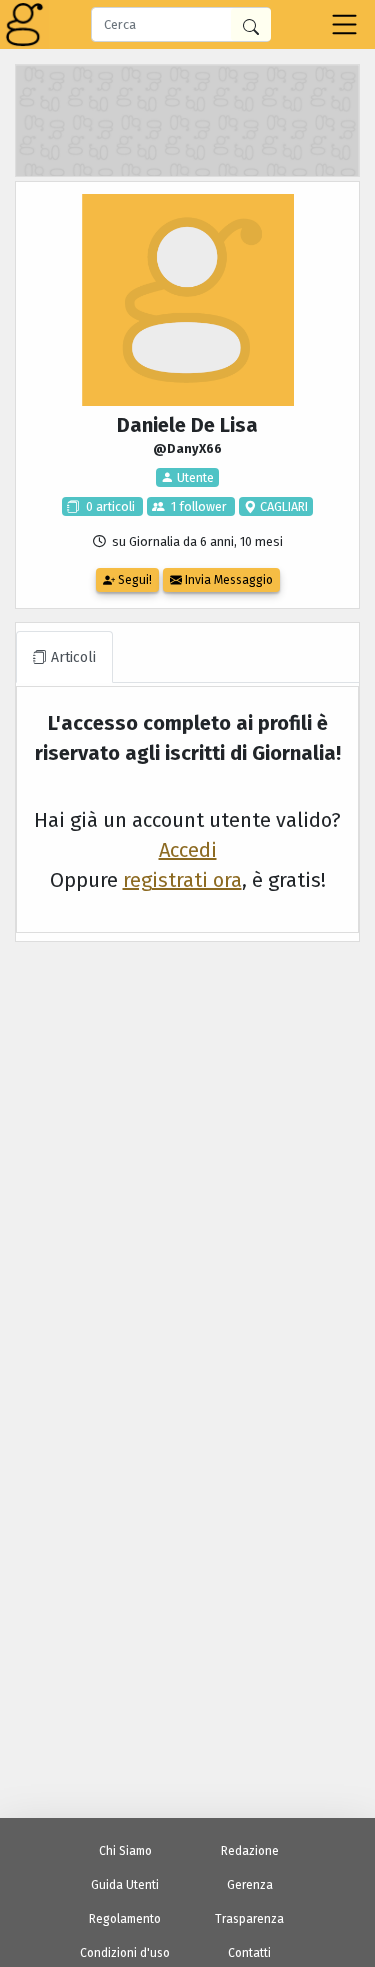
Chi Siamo (125, 1851)
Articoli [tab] (71, 657)
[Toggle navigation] (344, 24)
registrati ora (182, 880)
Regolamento (125, 1919)
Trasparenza (249, 1919)
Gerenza (250, 1885)
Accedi (188, 850)
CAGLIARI (282, 506)
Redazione (250, 1851)
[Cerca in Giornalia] (251, 24)
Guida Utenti (125, 1885)
